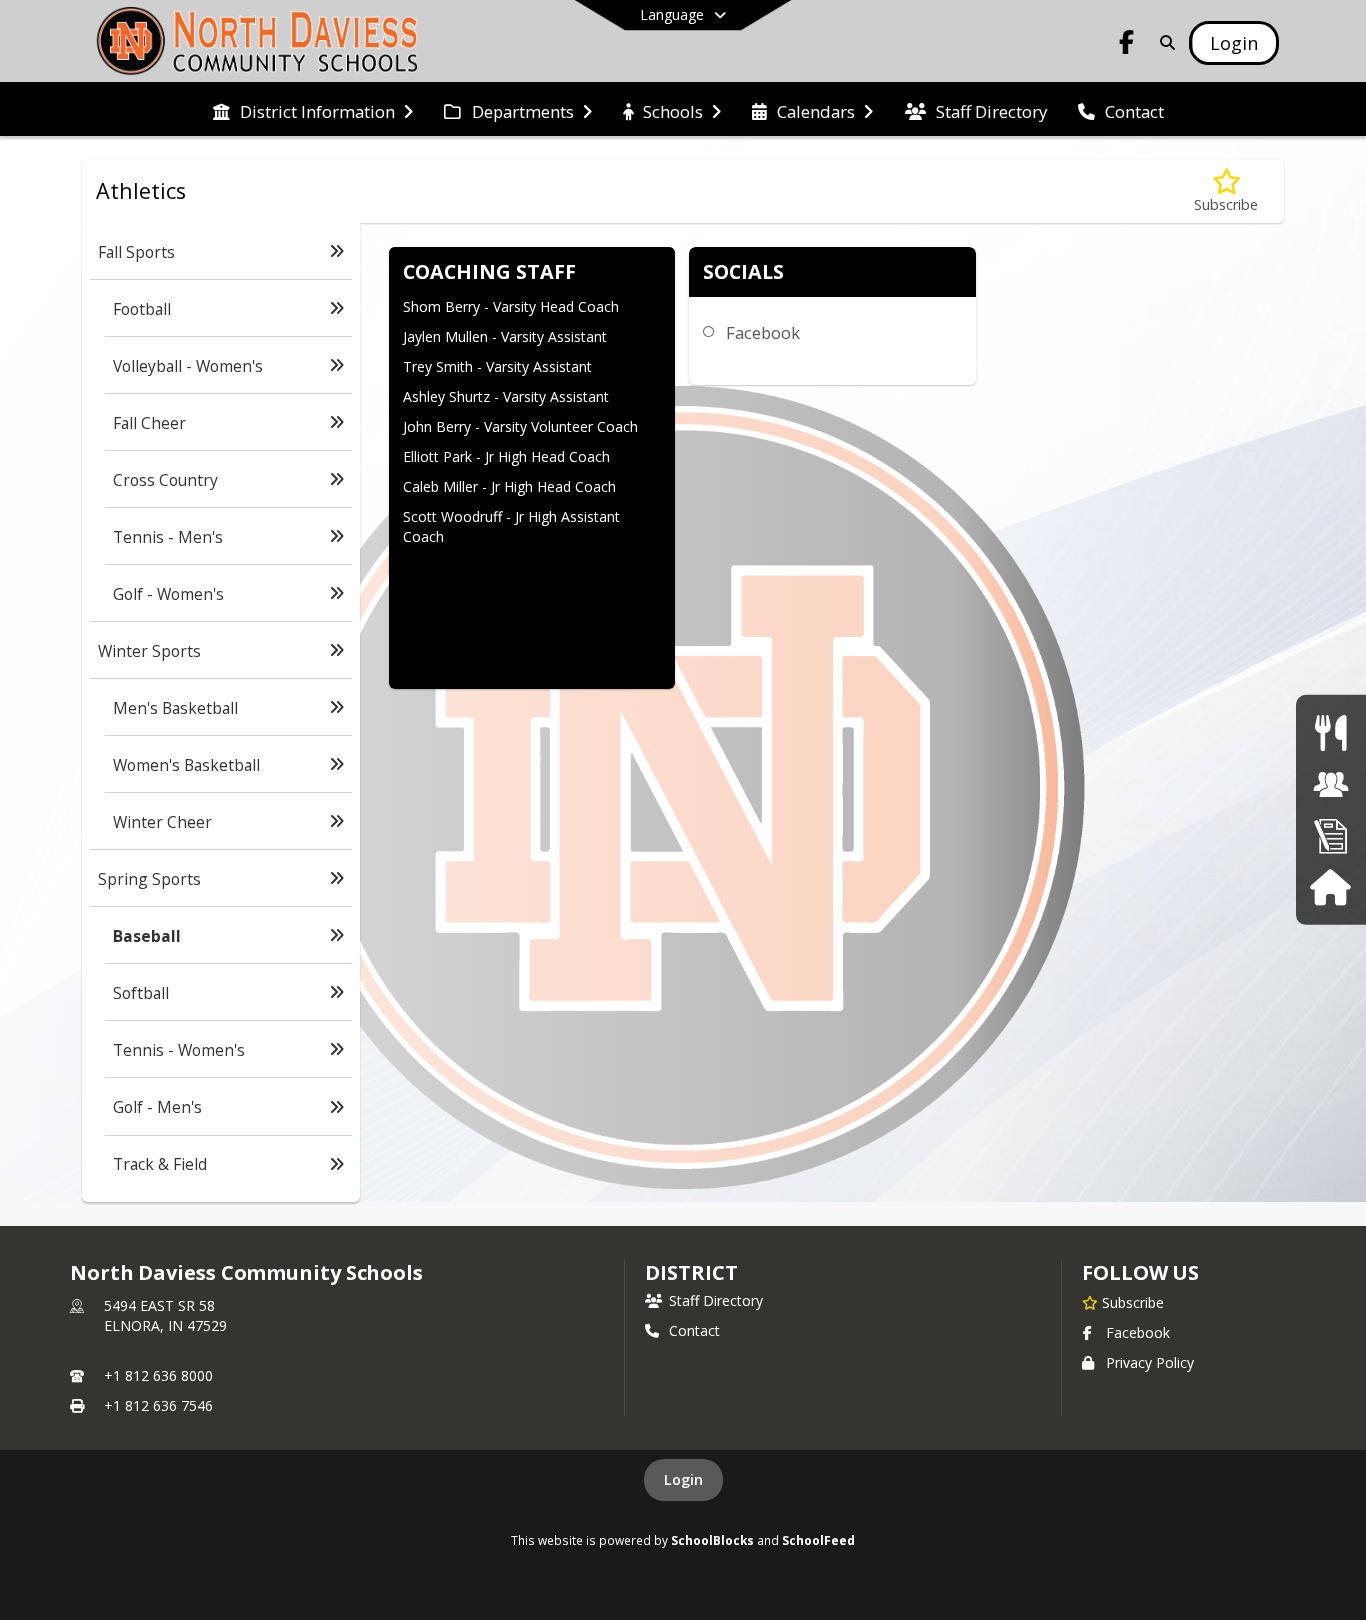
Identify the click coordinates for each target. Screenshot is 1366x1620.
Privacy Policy (1150, 1362)
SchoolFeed (818, 1540)
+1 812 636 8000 (158, 1375)
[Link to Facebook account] (1127, 45)
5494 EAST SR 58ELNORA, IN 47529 (165, 1315)
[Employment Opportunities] (1331, 835)
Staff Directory (716, 1300)
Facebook (763, 332)
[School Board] (1331, 784)
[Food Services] (1330, 732)
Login (683, 1479)
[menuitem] (313, 110)
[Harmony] (1330, 886)
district (691, 1272)
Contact (694, 1330)
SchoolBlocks (712, 1540)
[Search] (1163, 42)
